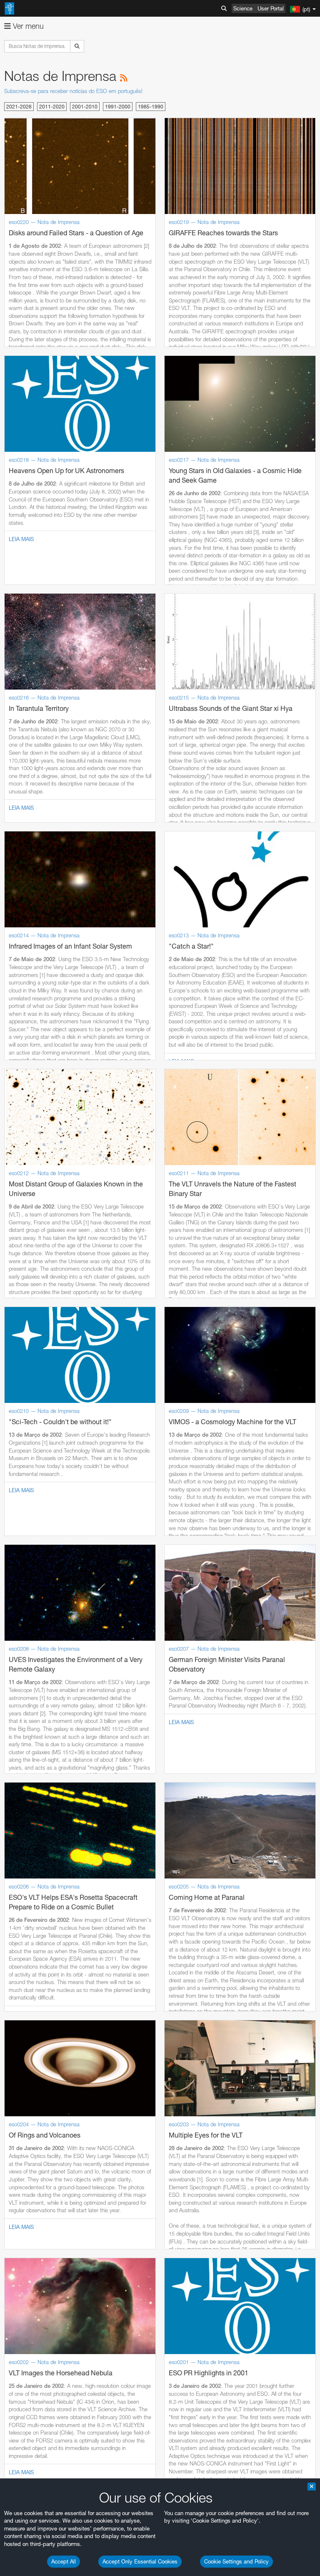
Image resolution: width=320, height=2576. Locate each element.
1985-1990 (151, 107)
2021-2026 (19, 107)
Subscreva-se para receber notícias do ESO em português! (73, 91)
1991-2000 (118, 107)
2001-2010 (85, 107)
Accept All (64, 2561)
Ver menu (27, 26)
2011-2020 (52, 107)
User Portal (271, 8)
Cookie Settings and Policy (236, 2561)
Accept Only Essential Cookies (140, 2561)
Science (243, 8)
